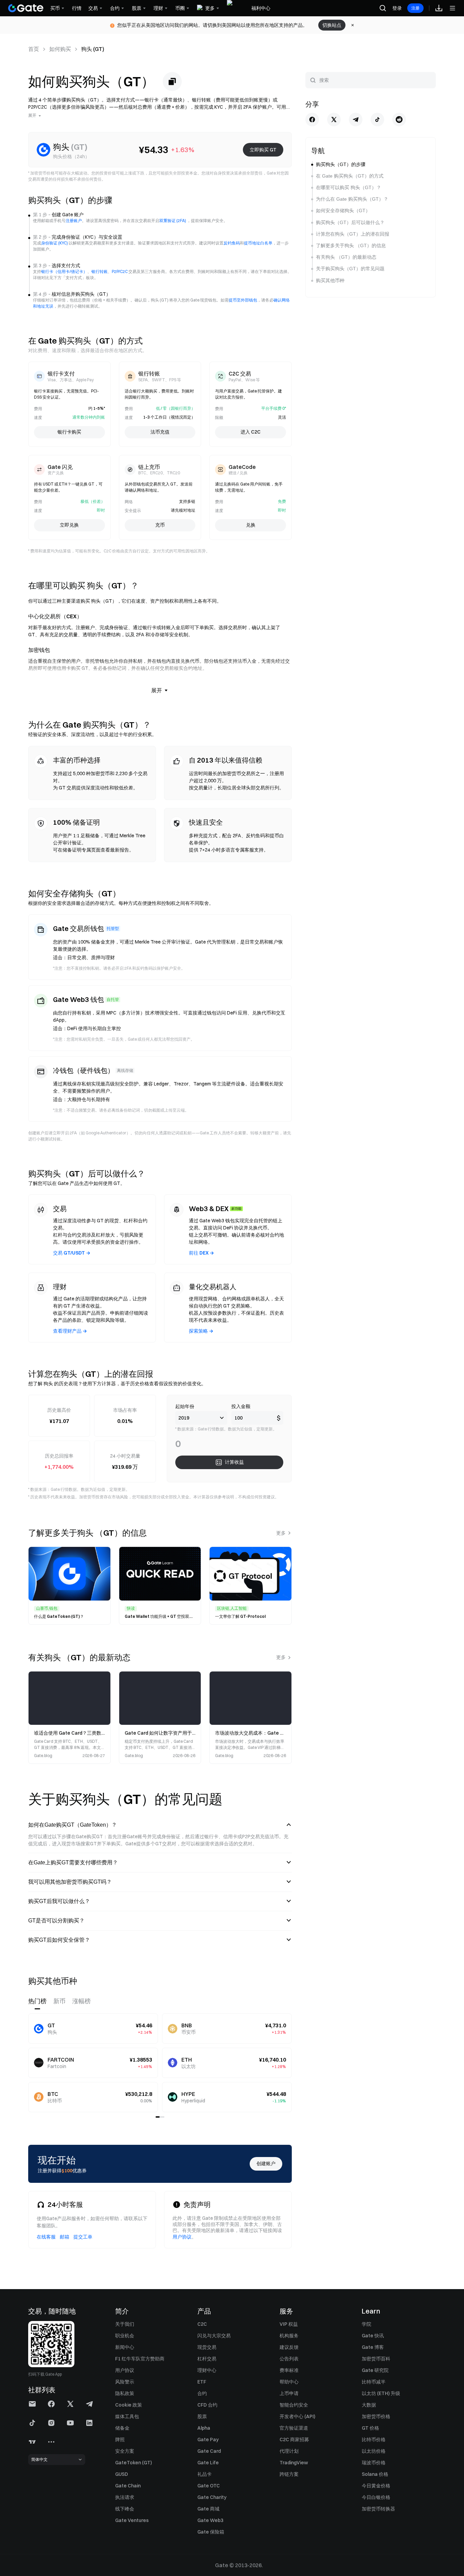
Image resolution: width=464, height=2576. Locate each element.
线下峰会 (125, 2509)
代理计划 (289, 2451)
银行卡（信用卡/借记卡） (64, 271)
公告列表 (289, 2359)
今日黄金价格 (376, 2486)
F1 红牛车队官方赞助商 (140, 2359)
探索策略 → (201, 1331)
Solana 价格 (375, 2474)
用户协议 (182, 2237)
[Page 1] (158, 2117)
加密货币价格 (376, 2416)
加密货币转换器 (378, 2509)
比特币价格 (374, 2440)
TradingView (294, 2463)
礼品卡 (204, 2474)
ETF (202, 2382)
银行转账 (100, 271)
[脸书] (312, 120)
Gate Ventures (132, 2520)
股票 (202, 2416)
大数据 (369, 2405)
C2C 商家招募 (294, 2440)
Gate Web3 (210, 2520)
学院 (367, 2324)
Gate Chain (128, 2486)
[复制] (172, 81)
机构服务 (289, 2336)
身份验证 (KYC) (55, 243)
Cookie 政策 (129, 2405)
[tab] (37, 2001)
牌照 (120, 2440)
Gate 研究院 (375, 2370)
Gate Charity (212, 2497)
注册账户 (74, 221)
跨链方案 (289, 2474)
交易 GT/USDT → (72, 1253)
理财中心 (207, 2370)
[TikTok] (377, 120)
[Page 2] (162, 2117)
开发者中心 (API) (297, 2416)
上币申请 (289, 2393)
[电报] (356, 120)
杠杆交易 (207, 2359)
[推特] (334, 120)
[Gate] (26, 8)
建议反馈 (289, 2347)
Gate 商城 (208, 2509)
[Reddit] (399, 120)
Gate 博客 (373, 2347)
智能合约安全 (294, 2405)
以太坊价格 (374, 2451)
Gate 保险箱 (211, 2532)
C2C (202, 2324)
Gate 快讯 (373, 2336)
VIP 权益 (289, 2324)
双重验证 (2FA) (173, 221)
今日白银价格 (376, 2497)
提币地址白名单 (258, 243)
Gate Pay (208, 2440)
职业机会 (125, 2336)
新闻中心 (125, 2347)
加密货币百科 (376, 2359)
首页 (34, 49)
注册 (415, 8)
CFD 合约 (207, 2405)
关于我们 (125, 2324)
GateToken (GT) (133, 2463)
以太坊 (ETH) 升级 (381, 2393)
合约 (202, 2393)
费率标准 (289, 2370)
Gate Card (209, 2451)
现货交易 (207, 2347)
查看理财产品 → (70, 1331)
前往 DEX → (201, 1253)
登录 (397, 8)
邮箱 (65, 2237)
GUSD (122, 2474)
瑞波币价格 (374, 2463)
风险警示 (125, 2382)
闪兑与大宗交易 (214, 2336)
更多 (281, 1533)
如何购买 (60, 49)
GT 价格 (370, 2428)
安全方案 (125, 2451)
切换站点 (332, 25)
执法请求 (125, 2497)
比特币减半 (374, 2382)
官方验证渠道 (294, 2428)
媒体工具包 (127, 2416)
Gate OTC (209, 2486)
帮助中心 (289, 2382)
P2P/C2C (120, 271)
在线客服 (46, 2237)
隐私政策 (125, 2393)
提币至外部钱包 (243, 300)
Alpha (204, 2428)
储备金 (122, 2428)
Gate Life (208, 2463)
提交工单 (83, 2237)
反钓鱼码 (232, 243)
